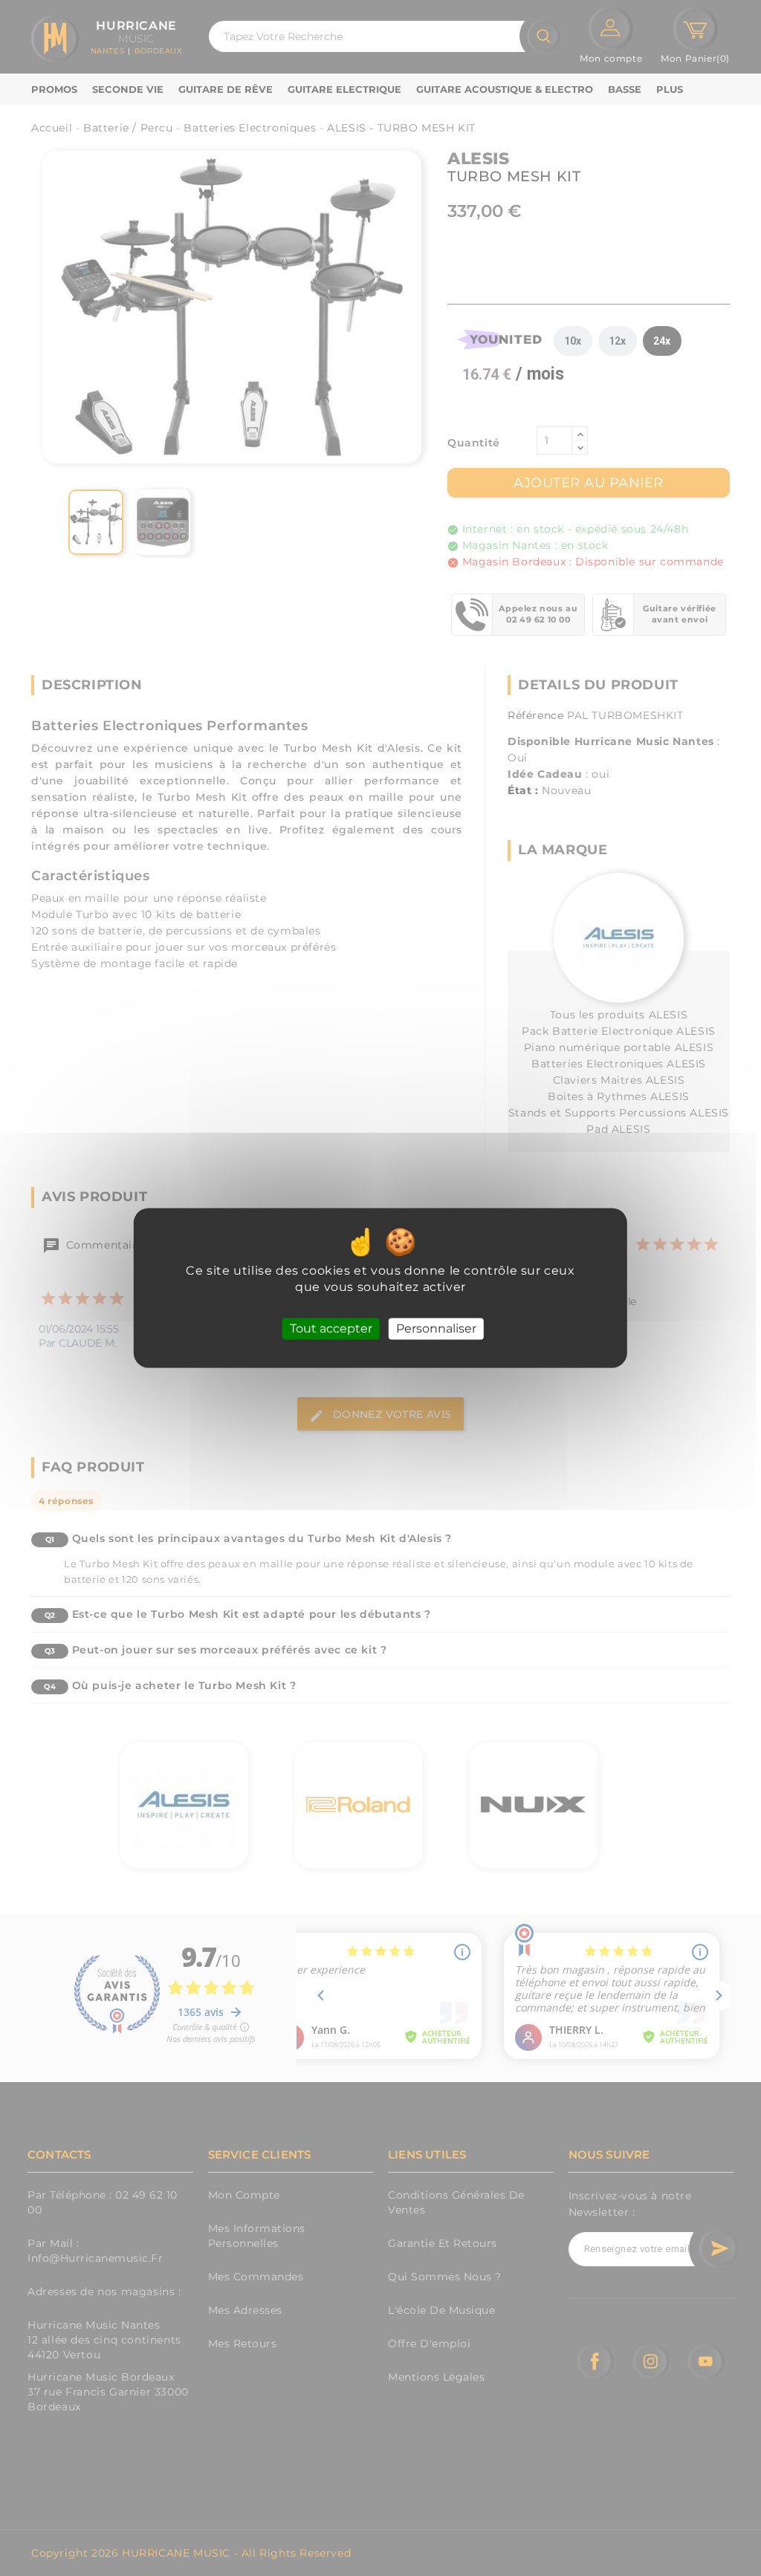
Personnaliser (436, 1328)
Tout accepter (331, 1328)
